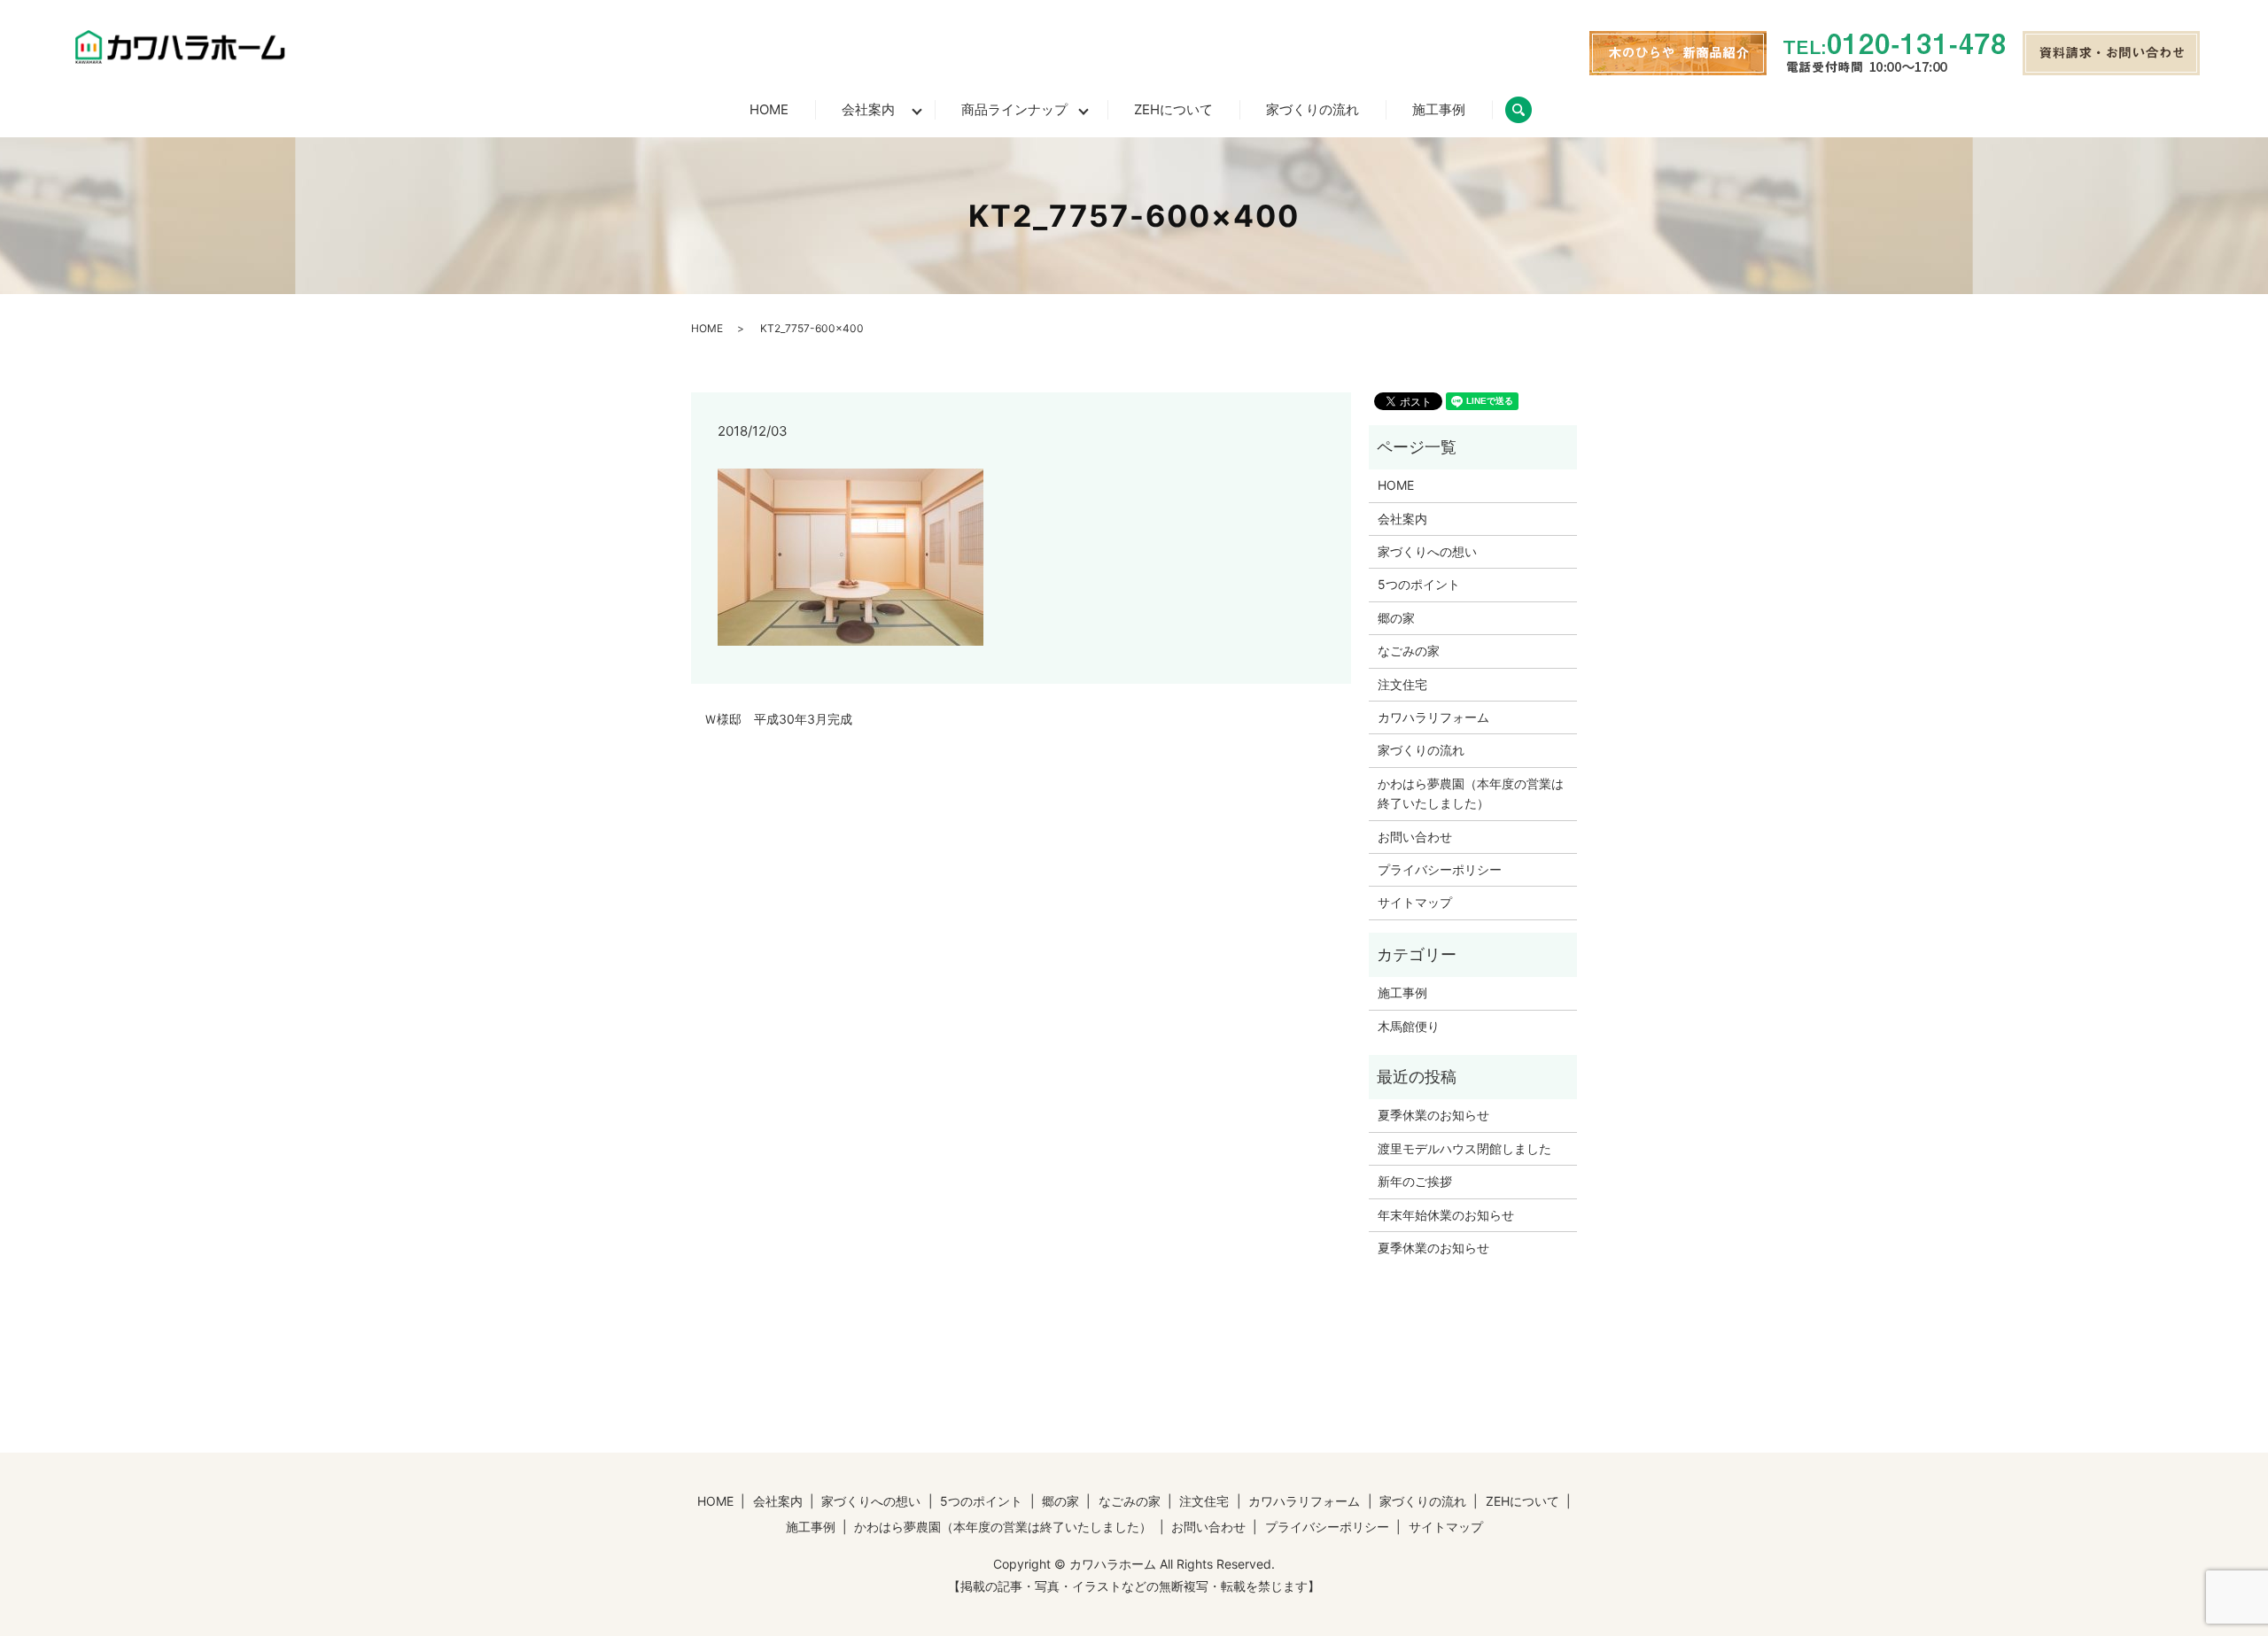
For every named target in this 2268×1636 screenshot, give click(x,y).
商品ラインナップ (1014, 109)
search (1532, 109)
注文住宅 (1402, 684)
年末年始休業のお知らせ (1446, 1215)
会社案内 (868, 109)
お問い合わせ (1415, 837)
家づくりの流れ (1313, 109)
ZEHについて (1173, 109)
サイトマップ (1415, 902)
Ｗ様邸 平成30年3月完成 (778, 719)
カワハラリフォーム (1433, 717)
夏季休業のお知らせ (1433, 1115)
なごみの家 (1409, 651)
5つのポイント (1419, 584)
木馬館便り (1409, 1026)
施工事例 (1439, 109)
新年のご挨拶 (1415, 1181)
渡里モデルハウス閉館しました (1464, 1148)
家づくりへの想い (1427, 551)
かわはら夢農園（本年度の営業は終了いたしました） (1471, 793)
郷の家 (1396, 618)
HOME (769, 109)
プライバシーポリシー (1440, 869)
